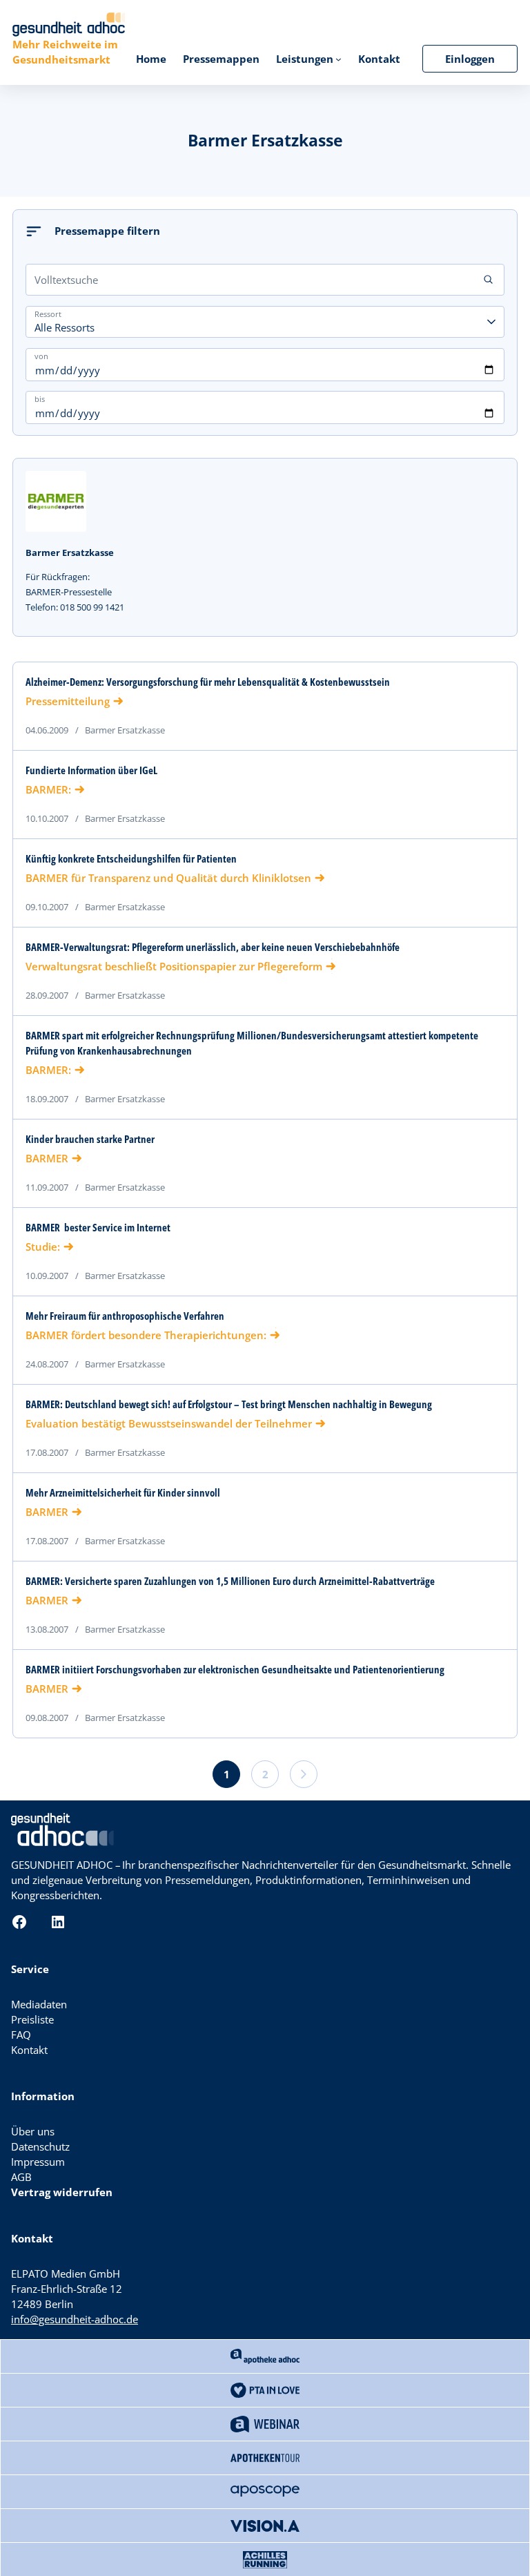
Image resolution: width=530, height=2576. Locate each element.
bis (40, 399)
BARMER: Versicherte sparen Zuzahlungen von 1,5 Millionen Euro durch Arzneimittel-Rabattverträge (230, 1581)
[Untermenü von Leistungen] (338, 59)
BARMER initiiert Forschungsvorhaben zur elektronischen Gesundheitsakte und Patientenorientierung (235, 1670)
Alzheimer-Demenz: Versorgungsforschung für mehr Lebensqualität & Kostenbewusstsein (208, 682)
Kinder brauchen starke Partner (90, 1139)
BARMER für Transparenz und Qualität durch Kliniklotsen (168, 878)
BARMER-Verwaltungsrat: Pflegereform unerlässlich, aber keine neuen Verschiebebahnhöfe (213, 947)
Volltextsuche (66, 280)
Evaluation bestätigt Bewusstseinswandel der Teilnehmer (169, 1423)
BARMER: (48, 789)
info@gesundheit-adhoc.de (75, 2319)
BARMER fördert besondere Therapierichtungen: (146, 1335)
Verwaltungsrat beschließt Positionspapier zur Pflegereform (174, 966)
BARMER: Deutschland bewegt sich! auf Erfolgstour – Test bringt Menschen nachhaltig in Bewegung (229, 1404)
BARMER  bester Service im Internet (98, 1228)
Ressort (48, 313)
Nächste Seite (304, 1774)
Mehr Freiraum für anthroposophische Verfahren (125, 1316)
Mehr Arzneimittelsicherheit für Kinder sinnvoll (123, 1493)
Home (151, 59)
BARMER (47, 1158)
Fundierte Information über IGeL (91, 770)
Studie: (43, 1247)
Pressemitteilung (68, 701)
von (41, 355)
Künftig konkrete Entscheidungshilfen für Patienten (131, 859)
